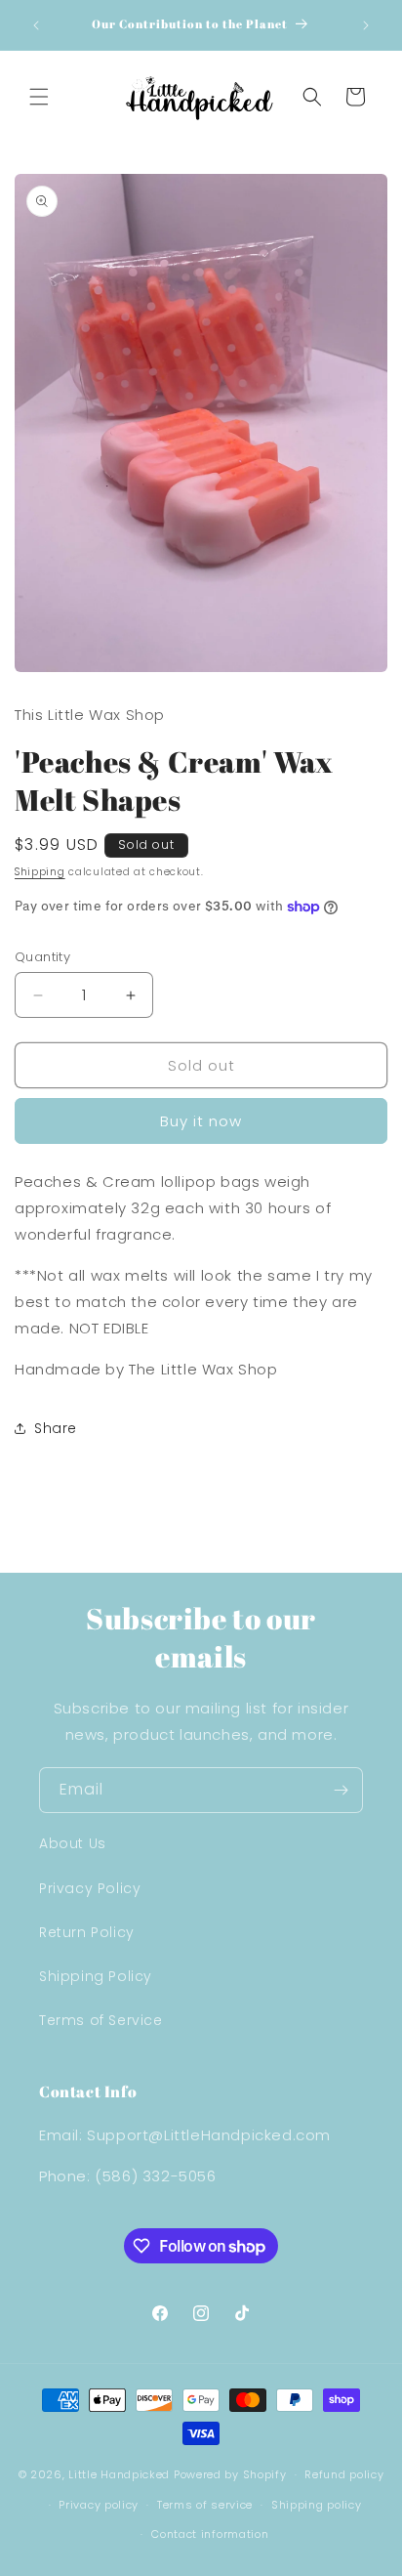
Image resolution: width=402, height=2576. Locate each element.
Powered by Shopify (230, 2474)
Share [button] (56, 1428)
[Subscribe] (341, 1790)
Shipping (40, 872)
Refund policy (344, 2474)
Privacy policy (99, 2505)
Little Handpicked (119, 2474)
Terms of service (205, 2505)
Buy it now (201, 1121)
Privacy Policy (90, 1888)
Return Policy (87, 1932)
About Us (73, 1843)
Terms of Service (101, 2020)
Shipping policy (317, 2505)
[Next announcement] (366, 25)
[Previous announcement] (36, 25)
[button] (39, 97)
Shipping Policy (96, 1976)
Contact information (210, 2534)
